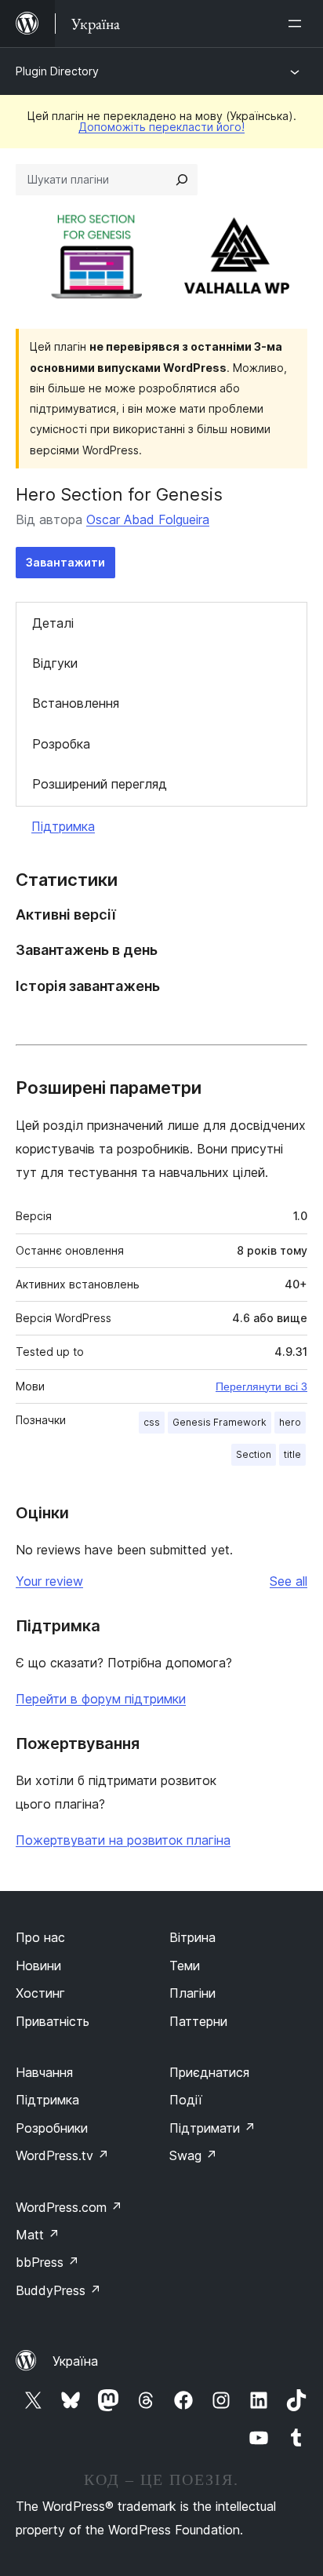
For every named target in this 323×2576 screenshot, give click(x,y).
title (292, 1454)
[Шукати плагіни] (182, 180)
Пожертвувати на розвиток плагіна (123, 1840)
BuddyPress (58, 2290)
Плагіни (192, 1993)
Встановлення (76, 703)
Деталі (53, 623)
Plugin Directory (57, 71)
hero (290, 1422)
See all (289, 1581)
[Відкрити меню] (298, 24)
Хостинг (40, 1993)
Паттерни (198, 2021)
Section (254, 1454)
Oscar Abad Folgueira (148, 519)
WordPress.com (69, 2207)
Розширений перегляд (100, 784)
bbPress (47, 2262)
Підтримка (63, 826)
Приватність (53, 2021)
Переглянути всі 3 (261, 1386)
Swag (193, 2155)
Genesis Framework (220, 1422)
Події (186, 2100)
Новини (38, 1966)
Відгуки (55, 663)
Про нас (40, 1937)
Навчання (44, 2072)
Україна (75, 2361)
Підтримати (212, 2128)
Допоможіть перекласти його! (161, 127)
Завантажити (65, 562)
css (152, 1422)
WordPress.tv (62, 2155)
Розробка (61, 744)
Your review (49, 1581)
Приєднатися (209, 2072)
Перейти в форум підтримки (101, 1699)
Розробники (52, 2128)
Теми (185, 1966)
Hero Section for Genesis (119, 494)
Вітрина (192, 1937)
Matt (38, 2235)
